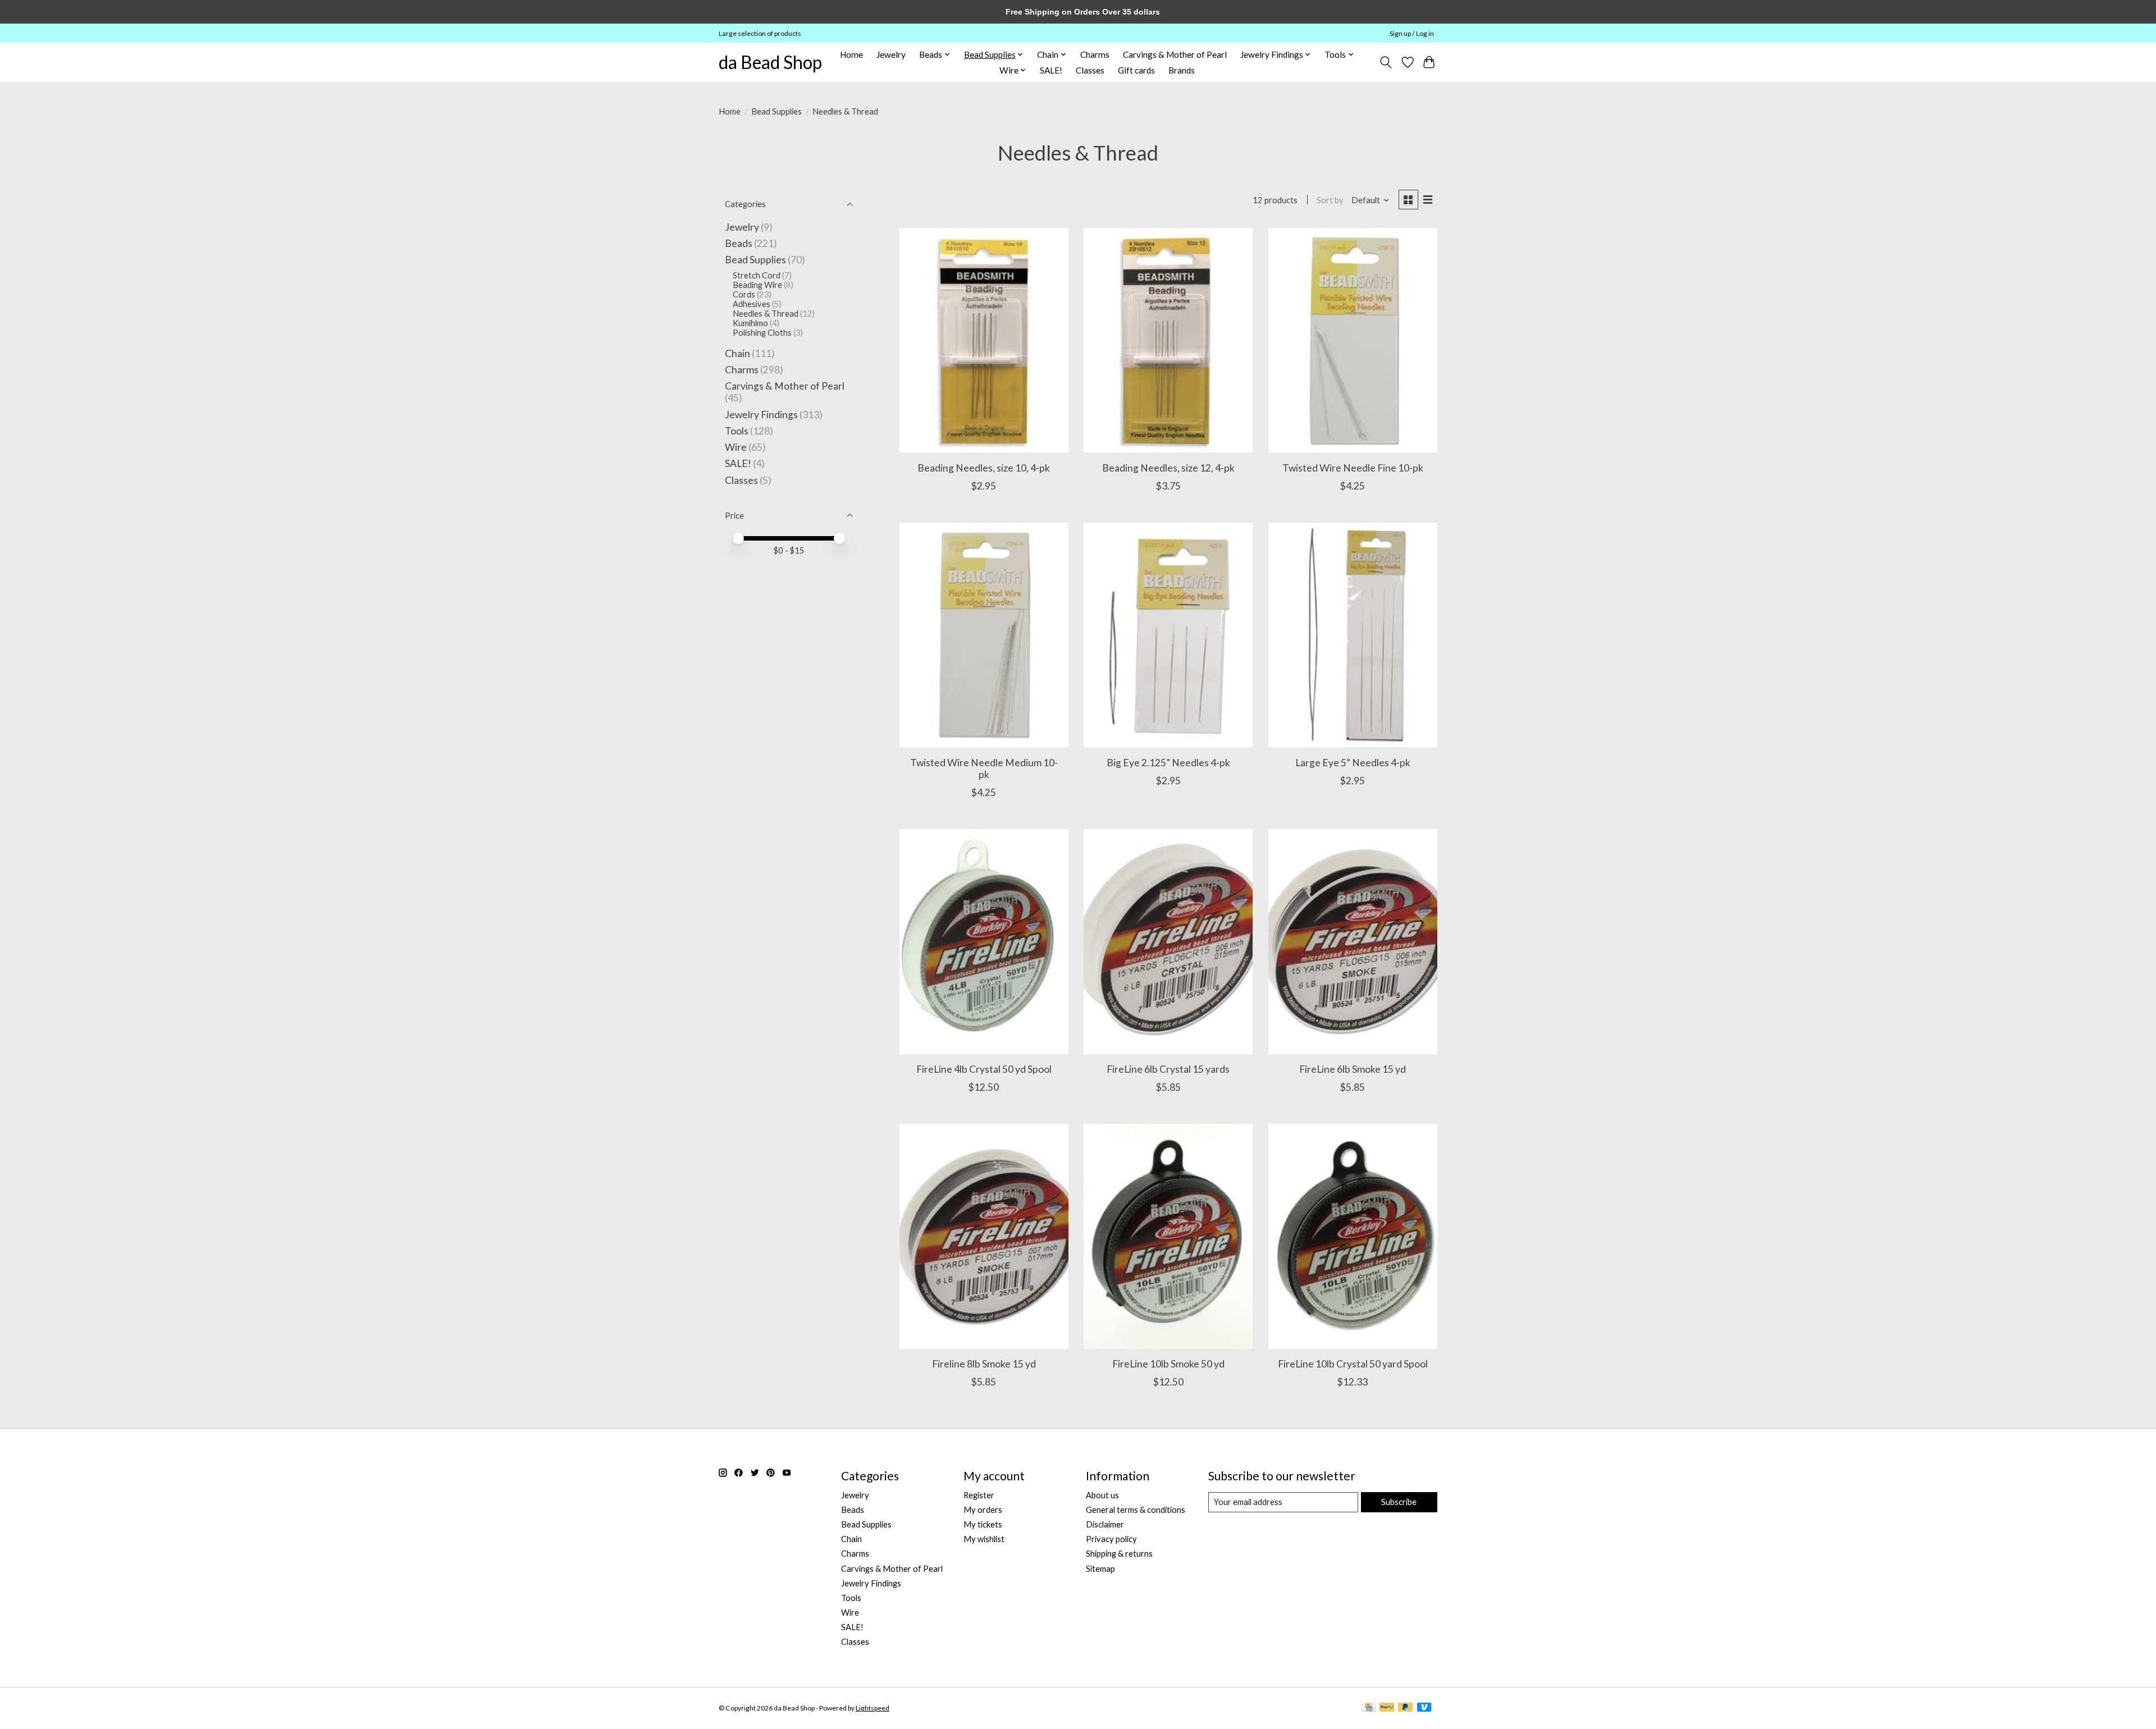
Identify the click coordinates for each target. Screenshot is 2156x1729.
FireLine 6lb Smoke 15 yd (1353, 1069)
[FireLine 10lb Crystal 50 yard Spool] (1353, 1236)
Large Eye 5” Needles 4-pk (1353, 763)
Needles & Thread (766, 314)
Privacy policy (1111, 1539)
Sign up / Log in (1412, 33)
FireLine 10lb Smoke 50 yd (1168, 1364)
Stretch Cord (757, 275)
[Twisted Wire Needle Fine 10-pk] (1353, 340)
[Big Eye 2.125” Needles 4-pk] (1168, 635)
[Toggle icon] (1386, 62)
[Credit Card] (1369, 1708)
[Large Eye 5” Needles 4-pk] (1353, 635)
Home (851, 54)
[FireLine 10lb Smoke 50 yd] (1168, 1236)
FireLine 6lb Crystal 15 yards (1168, 1069)
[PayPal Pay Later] (1405, 1708)
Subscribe (1399, 1502)
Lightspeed (873, 1708)
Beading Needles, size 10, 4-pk (984, 468)
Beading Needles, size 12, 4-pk (1168, 468)
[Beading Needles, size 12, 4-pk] (1168, 340)
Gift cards (1136, 70)
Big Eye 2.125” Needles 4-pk (1168, 763)
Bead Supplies (776, 111)
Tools (737, 431)
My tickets (983, 1524)
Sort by (1330, 200)
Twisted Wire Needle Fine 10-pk (1353, 468)
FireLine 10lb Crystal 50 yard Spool (1353, 1364)
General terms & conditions (1136, 1510)
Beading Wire (757, 285)
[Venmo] (1424, 1708)
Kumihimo (750, 323)
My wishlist (984, 1539)
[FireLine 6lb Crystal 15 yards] (1168, 941)
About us (1102, 1495)
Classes (1090, 70)
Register (979, 1495)
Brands (1182, 70)
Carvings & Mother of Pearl (1175, 54)
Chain (737, 353)
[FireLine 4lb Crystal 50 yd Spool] (984, 941)
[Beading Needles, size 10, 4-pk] (984, 340)
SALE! (1051, 70)
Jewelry (891, 54)
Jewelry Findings (761, 415)
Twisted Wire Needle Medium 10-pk (984, 769)
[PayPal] (1387, 1708)
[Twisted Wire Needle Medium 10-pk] (984, 635)
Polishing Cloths (762, 333)
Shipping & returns (1119, 1554)
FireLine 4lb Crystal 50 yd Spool (984, 1069)
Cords (744, 294)
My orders (983, 1510)
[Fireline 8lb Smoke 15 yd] (984, 1236)
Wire (736, 447)
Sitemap (1100, 1569)
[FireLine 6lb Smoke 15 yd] (1353, 941)
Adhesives (752, 304)
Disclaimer (1105, 1524)
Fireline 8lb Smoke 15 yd (984, 1364)
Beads (739, 243)
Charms (1095, 54)
